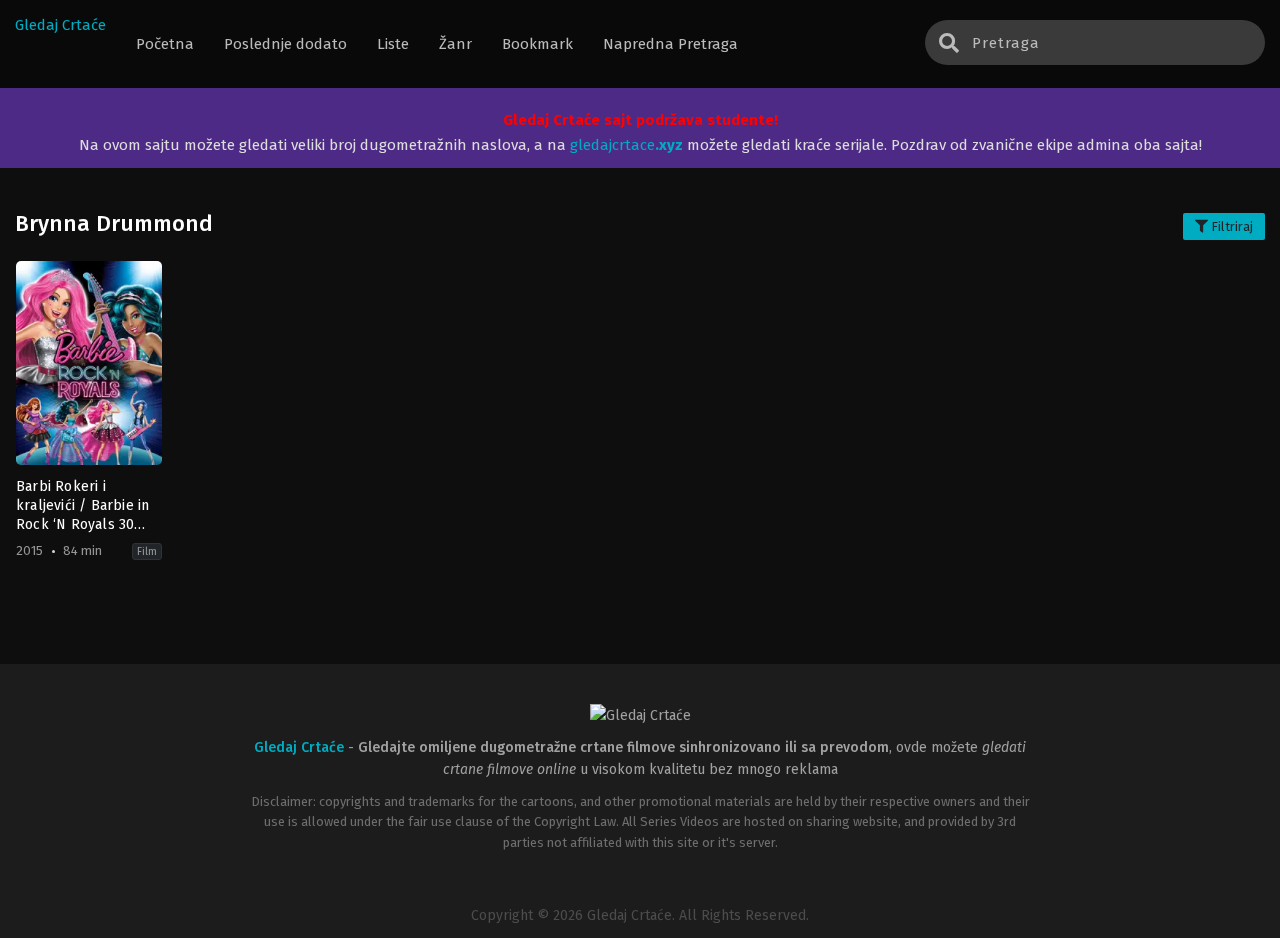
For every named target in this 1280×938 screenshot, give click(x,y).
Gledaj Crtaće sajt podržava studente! (640, 120)
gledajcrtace (626, 145)
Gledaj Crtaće (60, 25)
